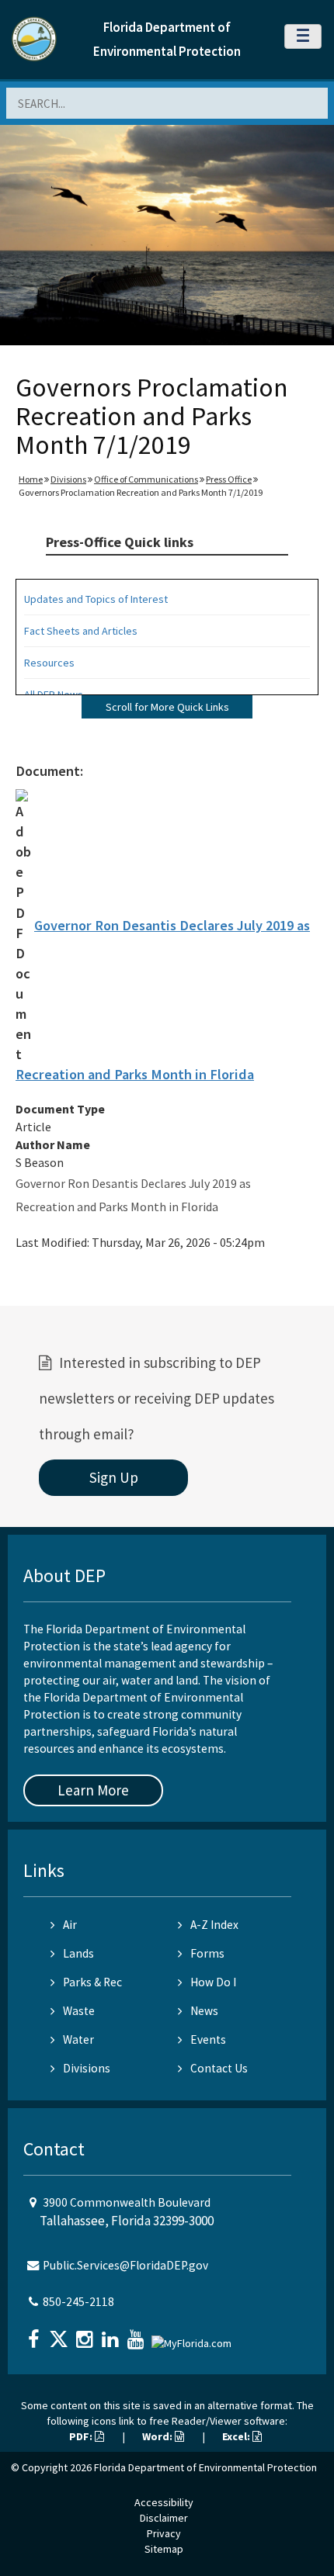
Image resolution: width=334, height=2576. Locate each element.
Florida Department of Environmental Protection (205, 2467)
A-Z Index (214, 1925)
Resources (49, 663)
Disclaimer (164, 2518)
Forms (207, 1953)
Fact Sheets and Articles (81, 631)
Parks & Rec (92, 1982)
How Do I (213, 1982)
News (204, 2011)
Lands (78, 1953)
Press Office (229, 479)
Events (208, 2039)
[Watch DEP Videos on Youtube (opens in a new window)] (137, 2334)
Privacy (164, 2533)
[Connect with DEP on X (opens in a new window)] (61, 2334)
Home (31, 479)
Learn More (93, 1790)
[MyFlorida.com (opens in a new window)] (193, 2337)
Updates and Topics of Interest (96, 599)
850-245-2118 (78, 2302)
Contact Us (219, 2068)
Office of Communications (146, 479)
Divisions (68, 479)
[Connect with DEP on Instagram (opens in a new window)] (86, 2334)
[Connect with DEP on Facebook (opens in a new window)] (35, 2334)
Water (78, 2039)
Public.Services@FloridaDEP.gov (125, 2265)
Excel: (237, 2436)
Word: (158, 2436)
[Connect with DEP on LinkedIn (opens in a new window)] (112, 2334)
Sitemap (164, 2549)
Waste (79, 2011)
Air (70, 1925)
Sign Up (114, 1477)
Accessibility (164, 2502)
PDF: (82, 2436)
